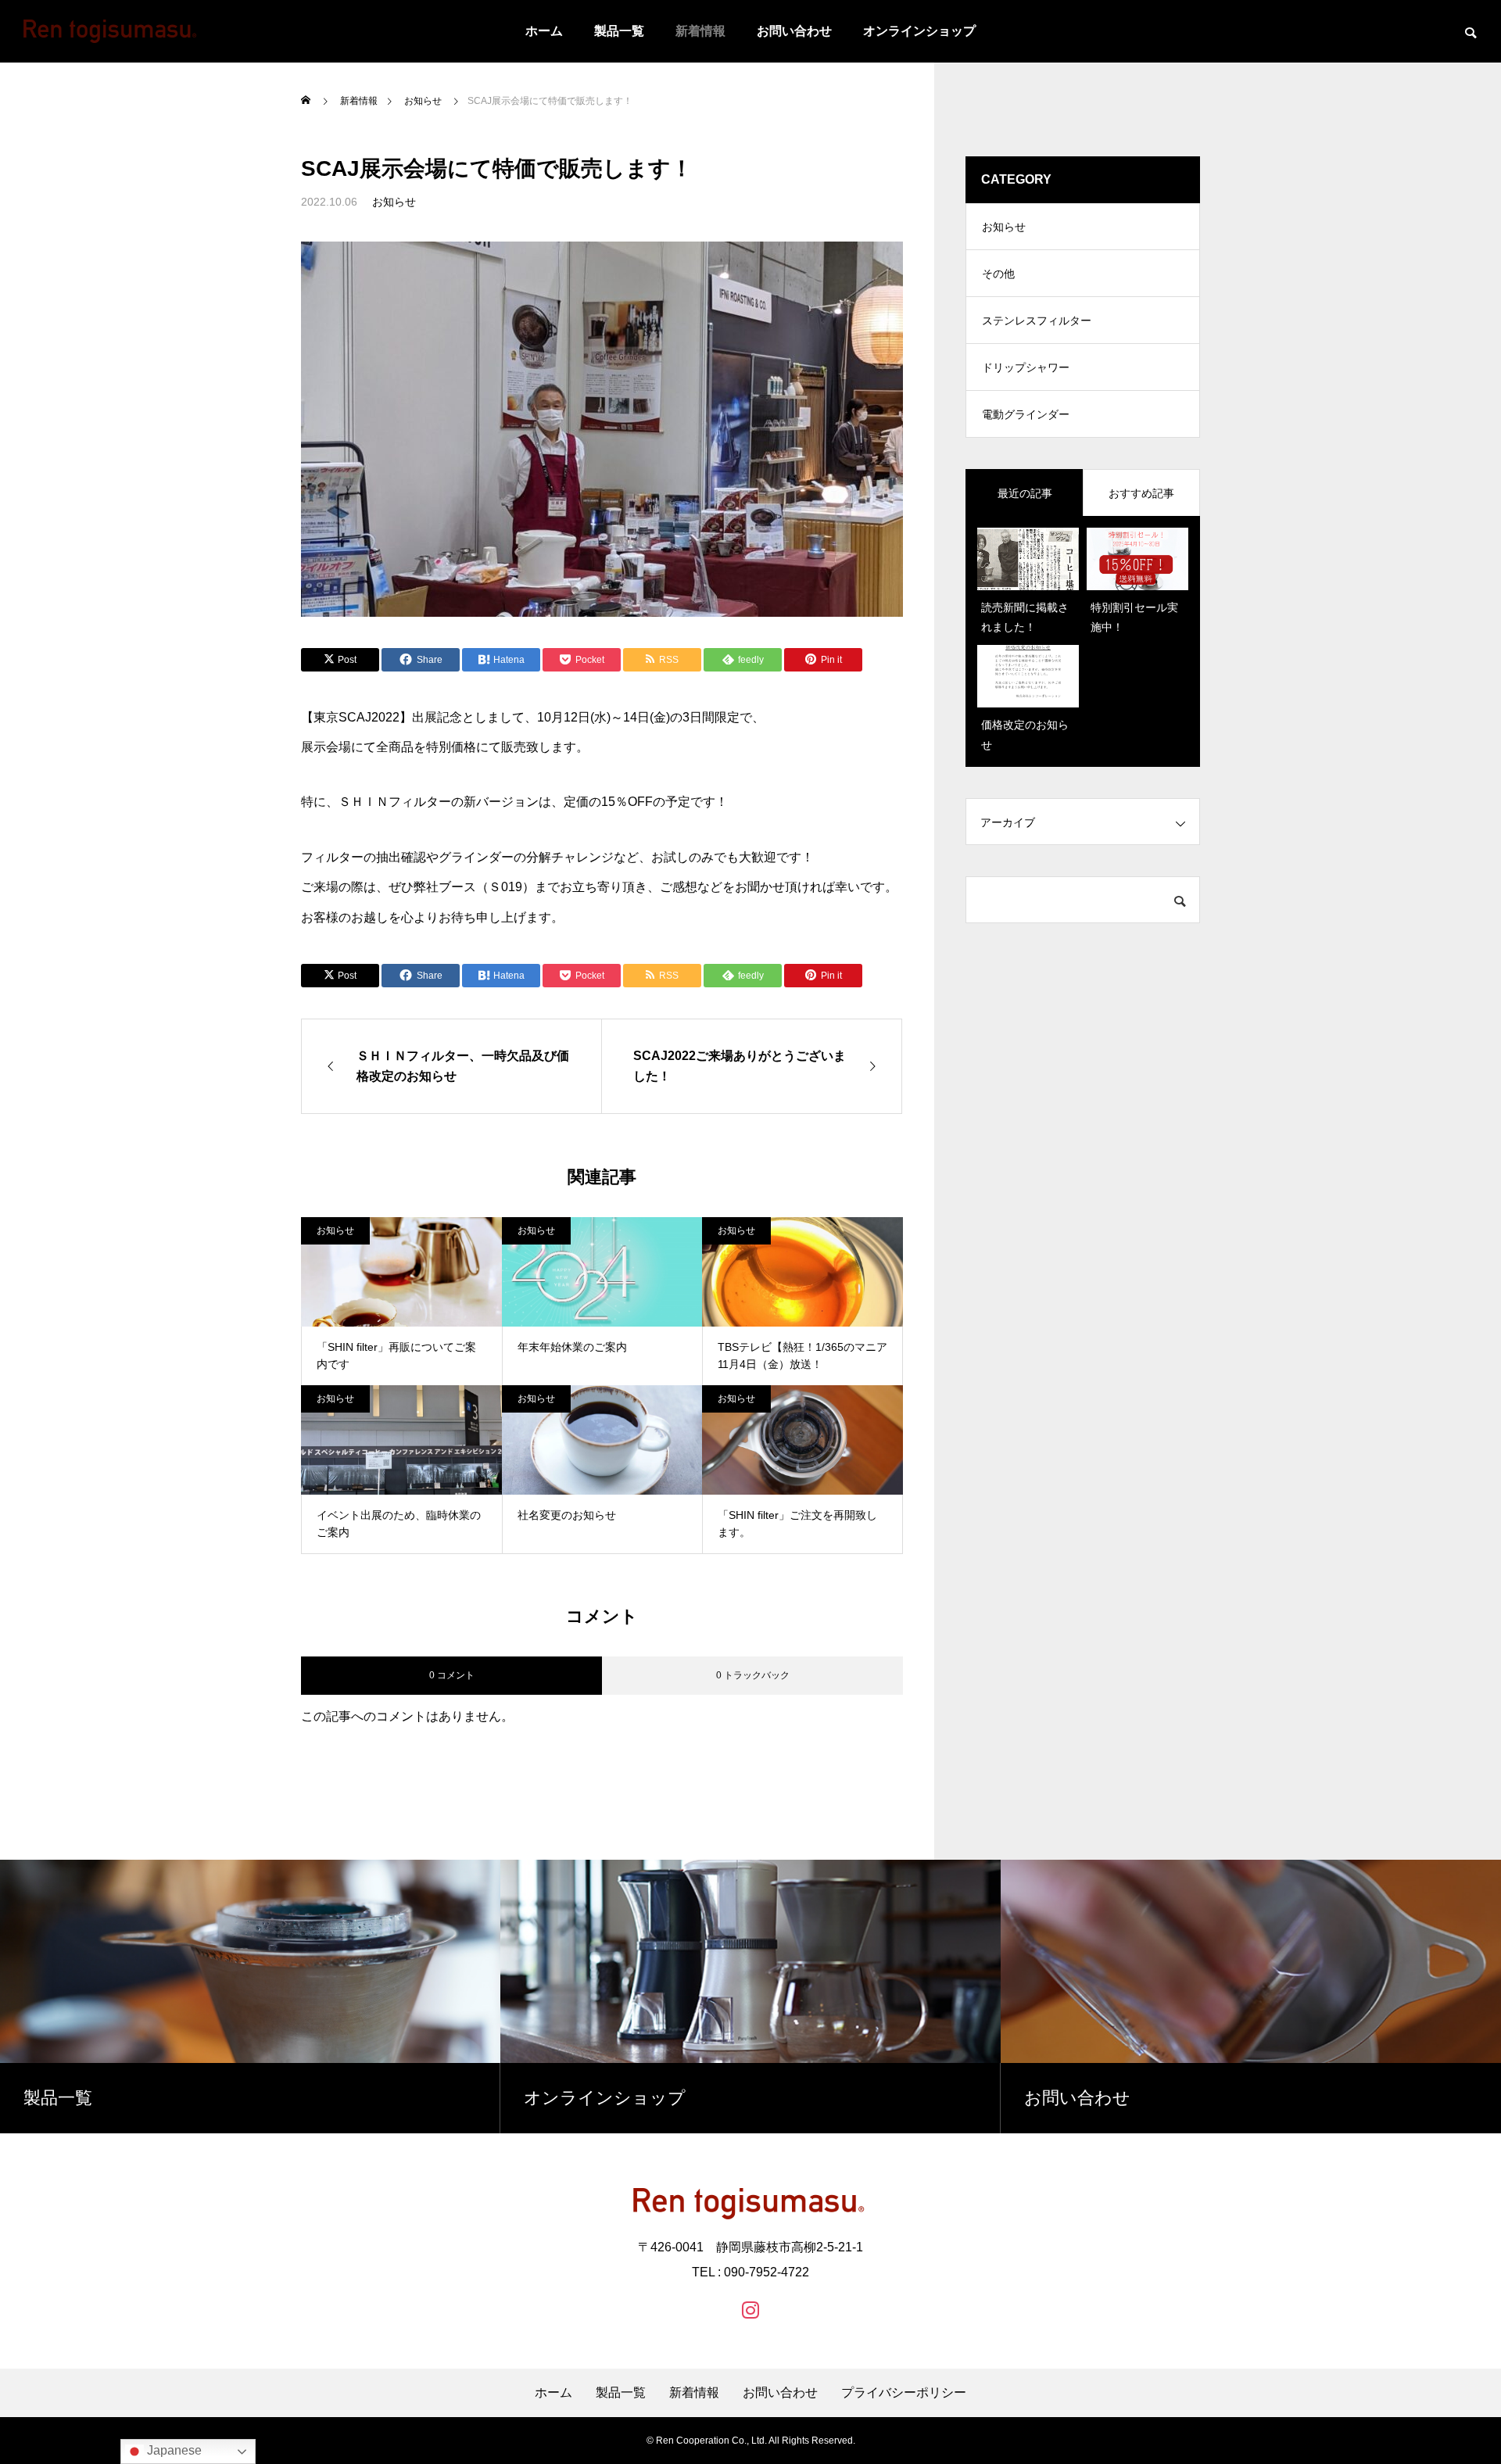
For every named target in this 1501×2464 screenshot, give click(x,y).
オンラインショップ (919, 31)
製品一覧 (619, 31)
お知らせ (394, 202)
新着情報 (700, 31)
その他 (998, 274)
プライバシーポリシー (904, 2393)
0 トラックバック (753, 1675)
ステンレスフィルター (1037, 321)
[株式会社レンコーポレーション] (110, 31)
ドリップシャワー (1026, 367)
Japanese (173, 2450)
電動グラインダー (1026, 414)
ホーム (544, 31)
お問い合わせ (794, 31)
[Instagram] (750, 2309)
